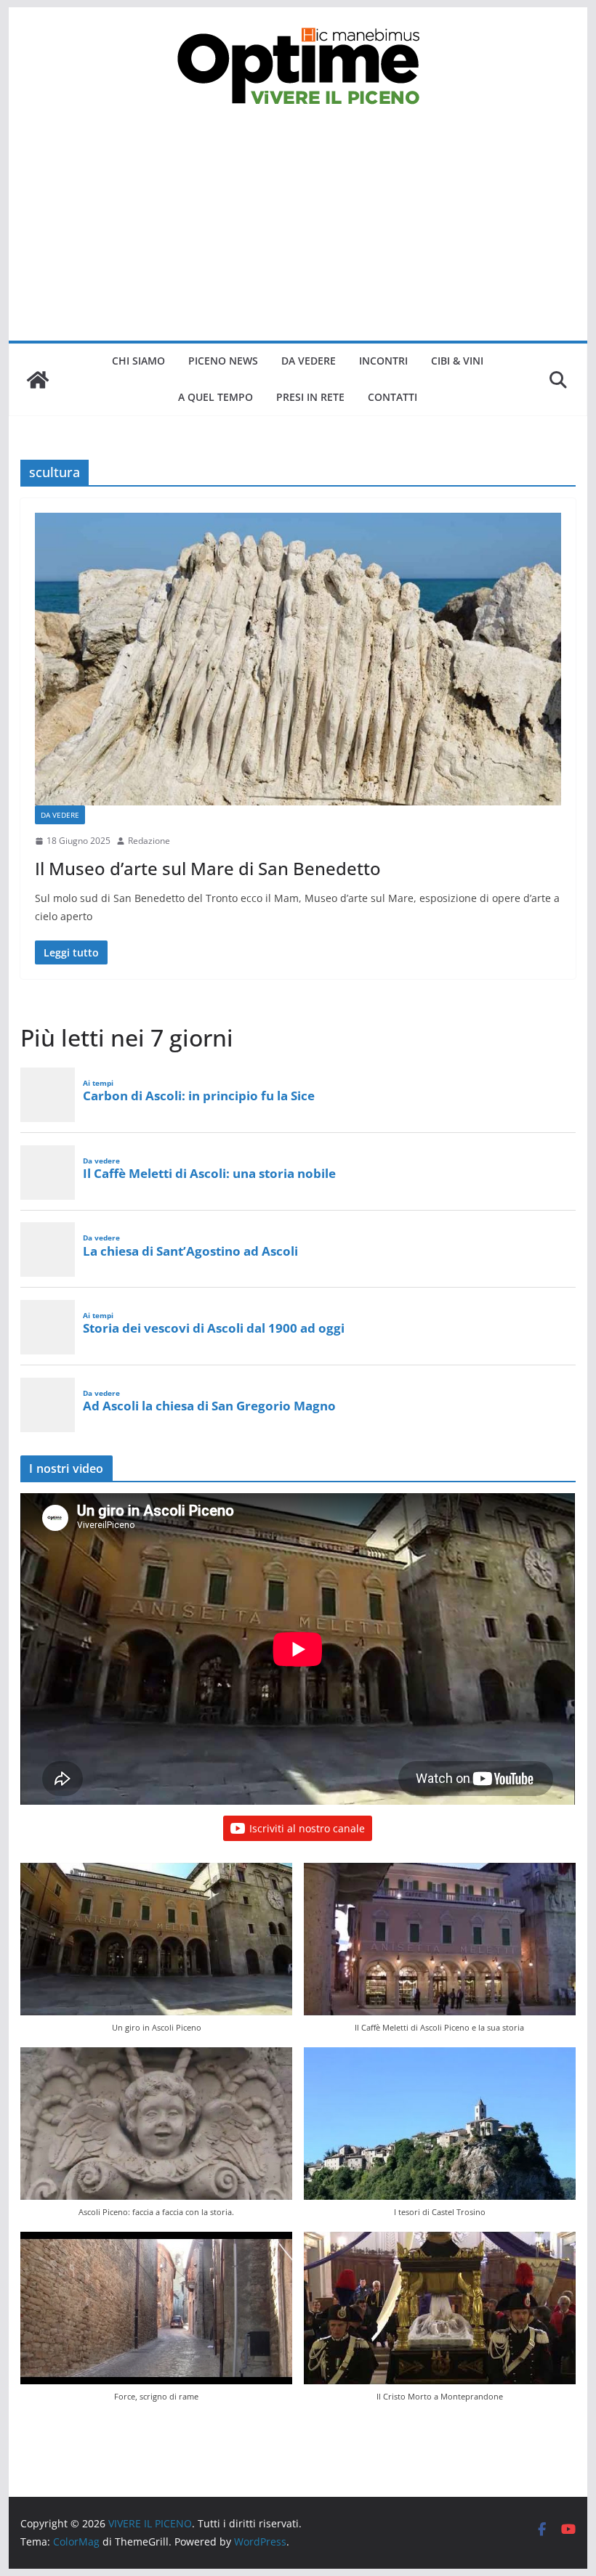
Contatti (392, 397)
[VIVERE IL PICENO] (38, 380)
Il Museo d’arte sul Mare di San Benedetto (208, 868)
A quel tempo (216, 397)
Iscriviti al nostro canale (307, 1828)
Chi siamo (138, 361)
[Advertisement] (298, 232)
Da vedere (309, 361)
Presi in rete (310, 397)
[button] (156, 1955)
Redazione (149, 841)
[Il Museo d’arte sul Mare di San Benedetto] (298, 659)
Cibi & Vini (457, 361)
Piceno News (223, 361)
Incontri (383, 361)
